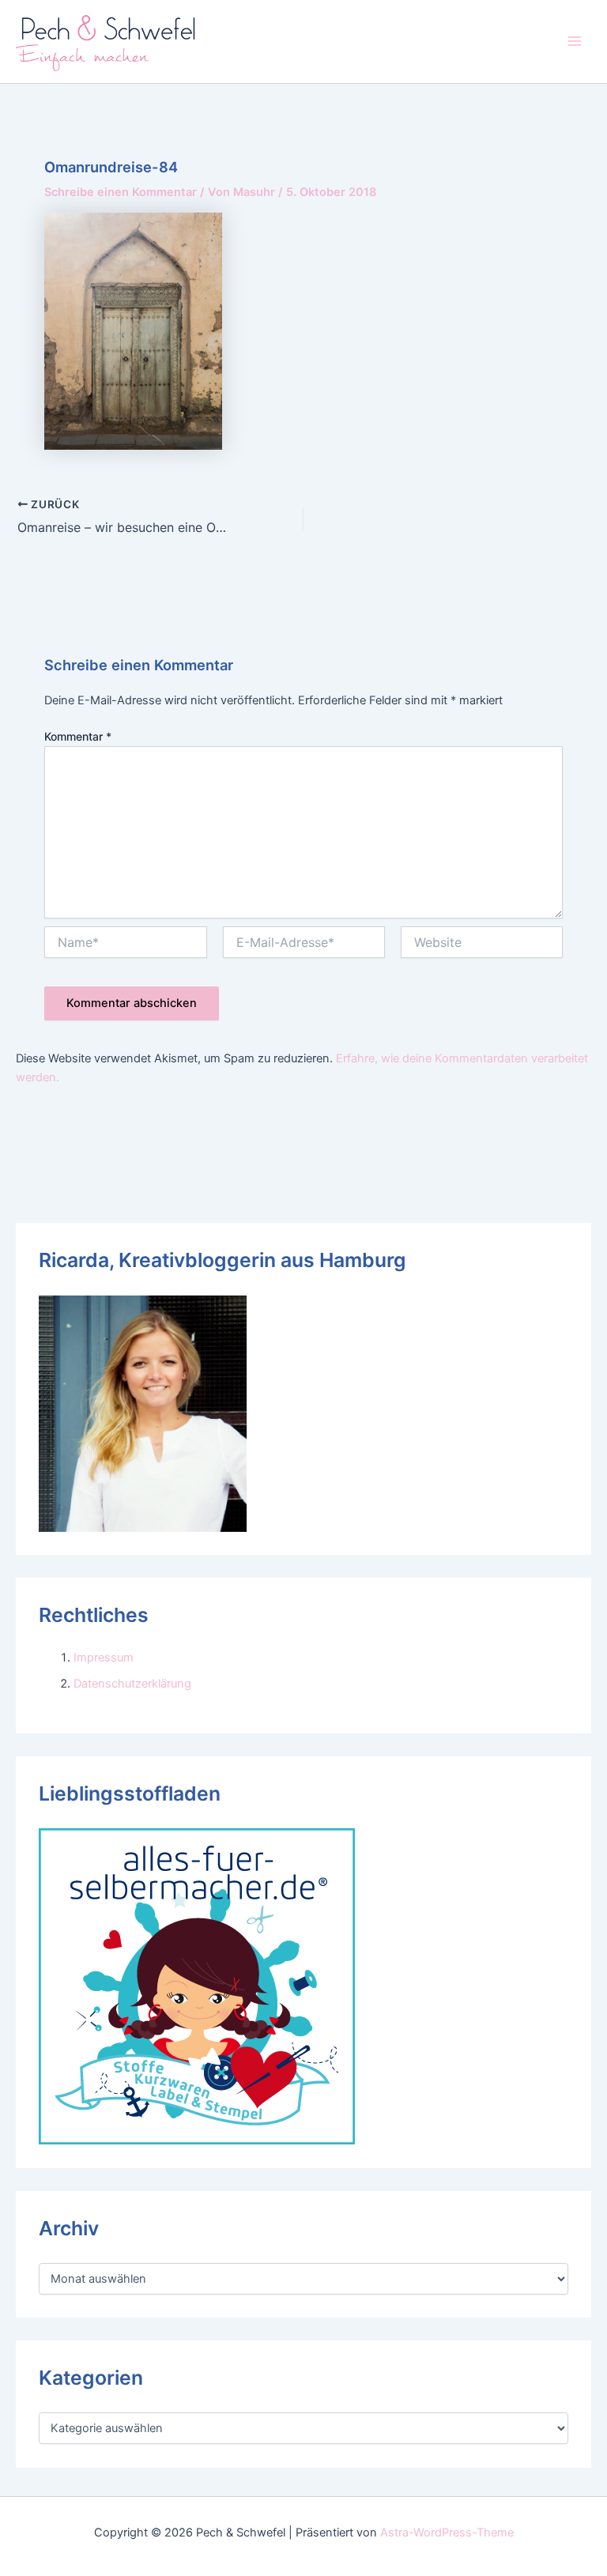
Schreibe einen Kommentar (121, 192)
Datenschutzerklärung (132, 1684)
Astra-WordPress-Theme (447, 2533)
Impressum (104, 1658)
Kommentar (78, 736)
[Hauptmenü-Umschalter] (575, 41)
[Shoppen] (197, 1986)
